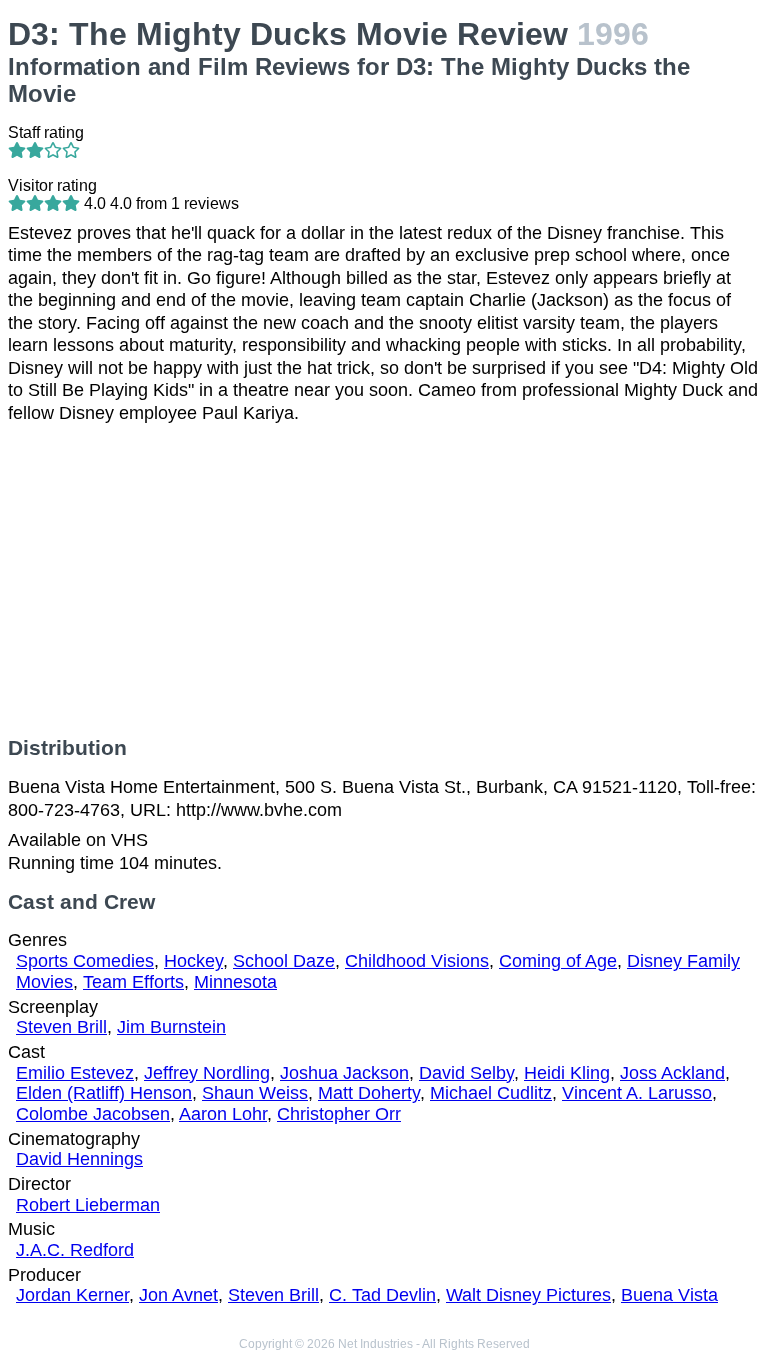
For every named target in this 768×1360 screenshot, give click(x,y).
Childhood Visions (417, 961)
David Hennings (79, 1159)
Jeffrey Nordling (207, 1073)
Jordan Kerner (72, 1295)
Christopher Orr (339, 1114)
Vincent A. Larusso (637, 1093)
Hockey (193, 961)
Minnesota (235, 982)
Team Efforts (133, 982)
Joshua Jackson (344, 1073)
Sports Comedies (85, 961)
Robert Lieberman (88, 1205)
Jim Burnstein (171, 1027)
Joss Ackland (672, 1073)
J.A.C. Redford (75, 1250)
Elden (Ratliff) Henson (104, 1093)
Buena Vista (669, 1295)
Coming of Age (558, 961)
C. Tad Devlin (382, 1295)
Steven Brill (61, 1027)
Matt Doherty (369, 1093)
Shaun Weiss (255, 1093)
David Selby (466, 1073)
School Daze (284, 961)
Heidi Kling (567, 1073)
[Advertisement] (384, 580)
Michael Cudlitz (491, 1093)
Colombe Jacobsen (93, 1114)
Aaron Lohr (223, 1114)
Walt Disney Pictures (528, 1295)
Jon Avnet (178, 1295)
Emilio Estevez (75, 1073)
